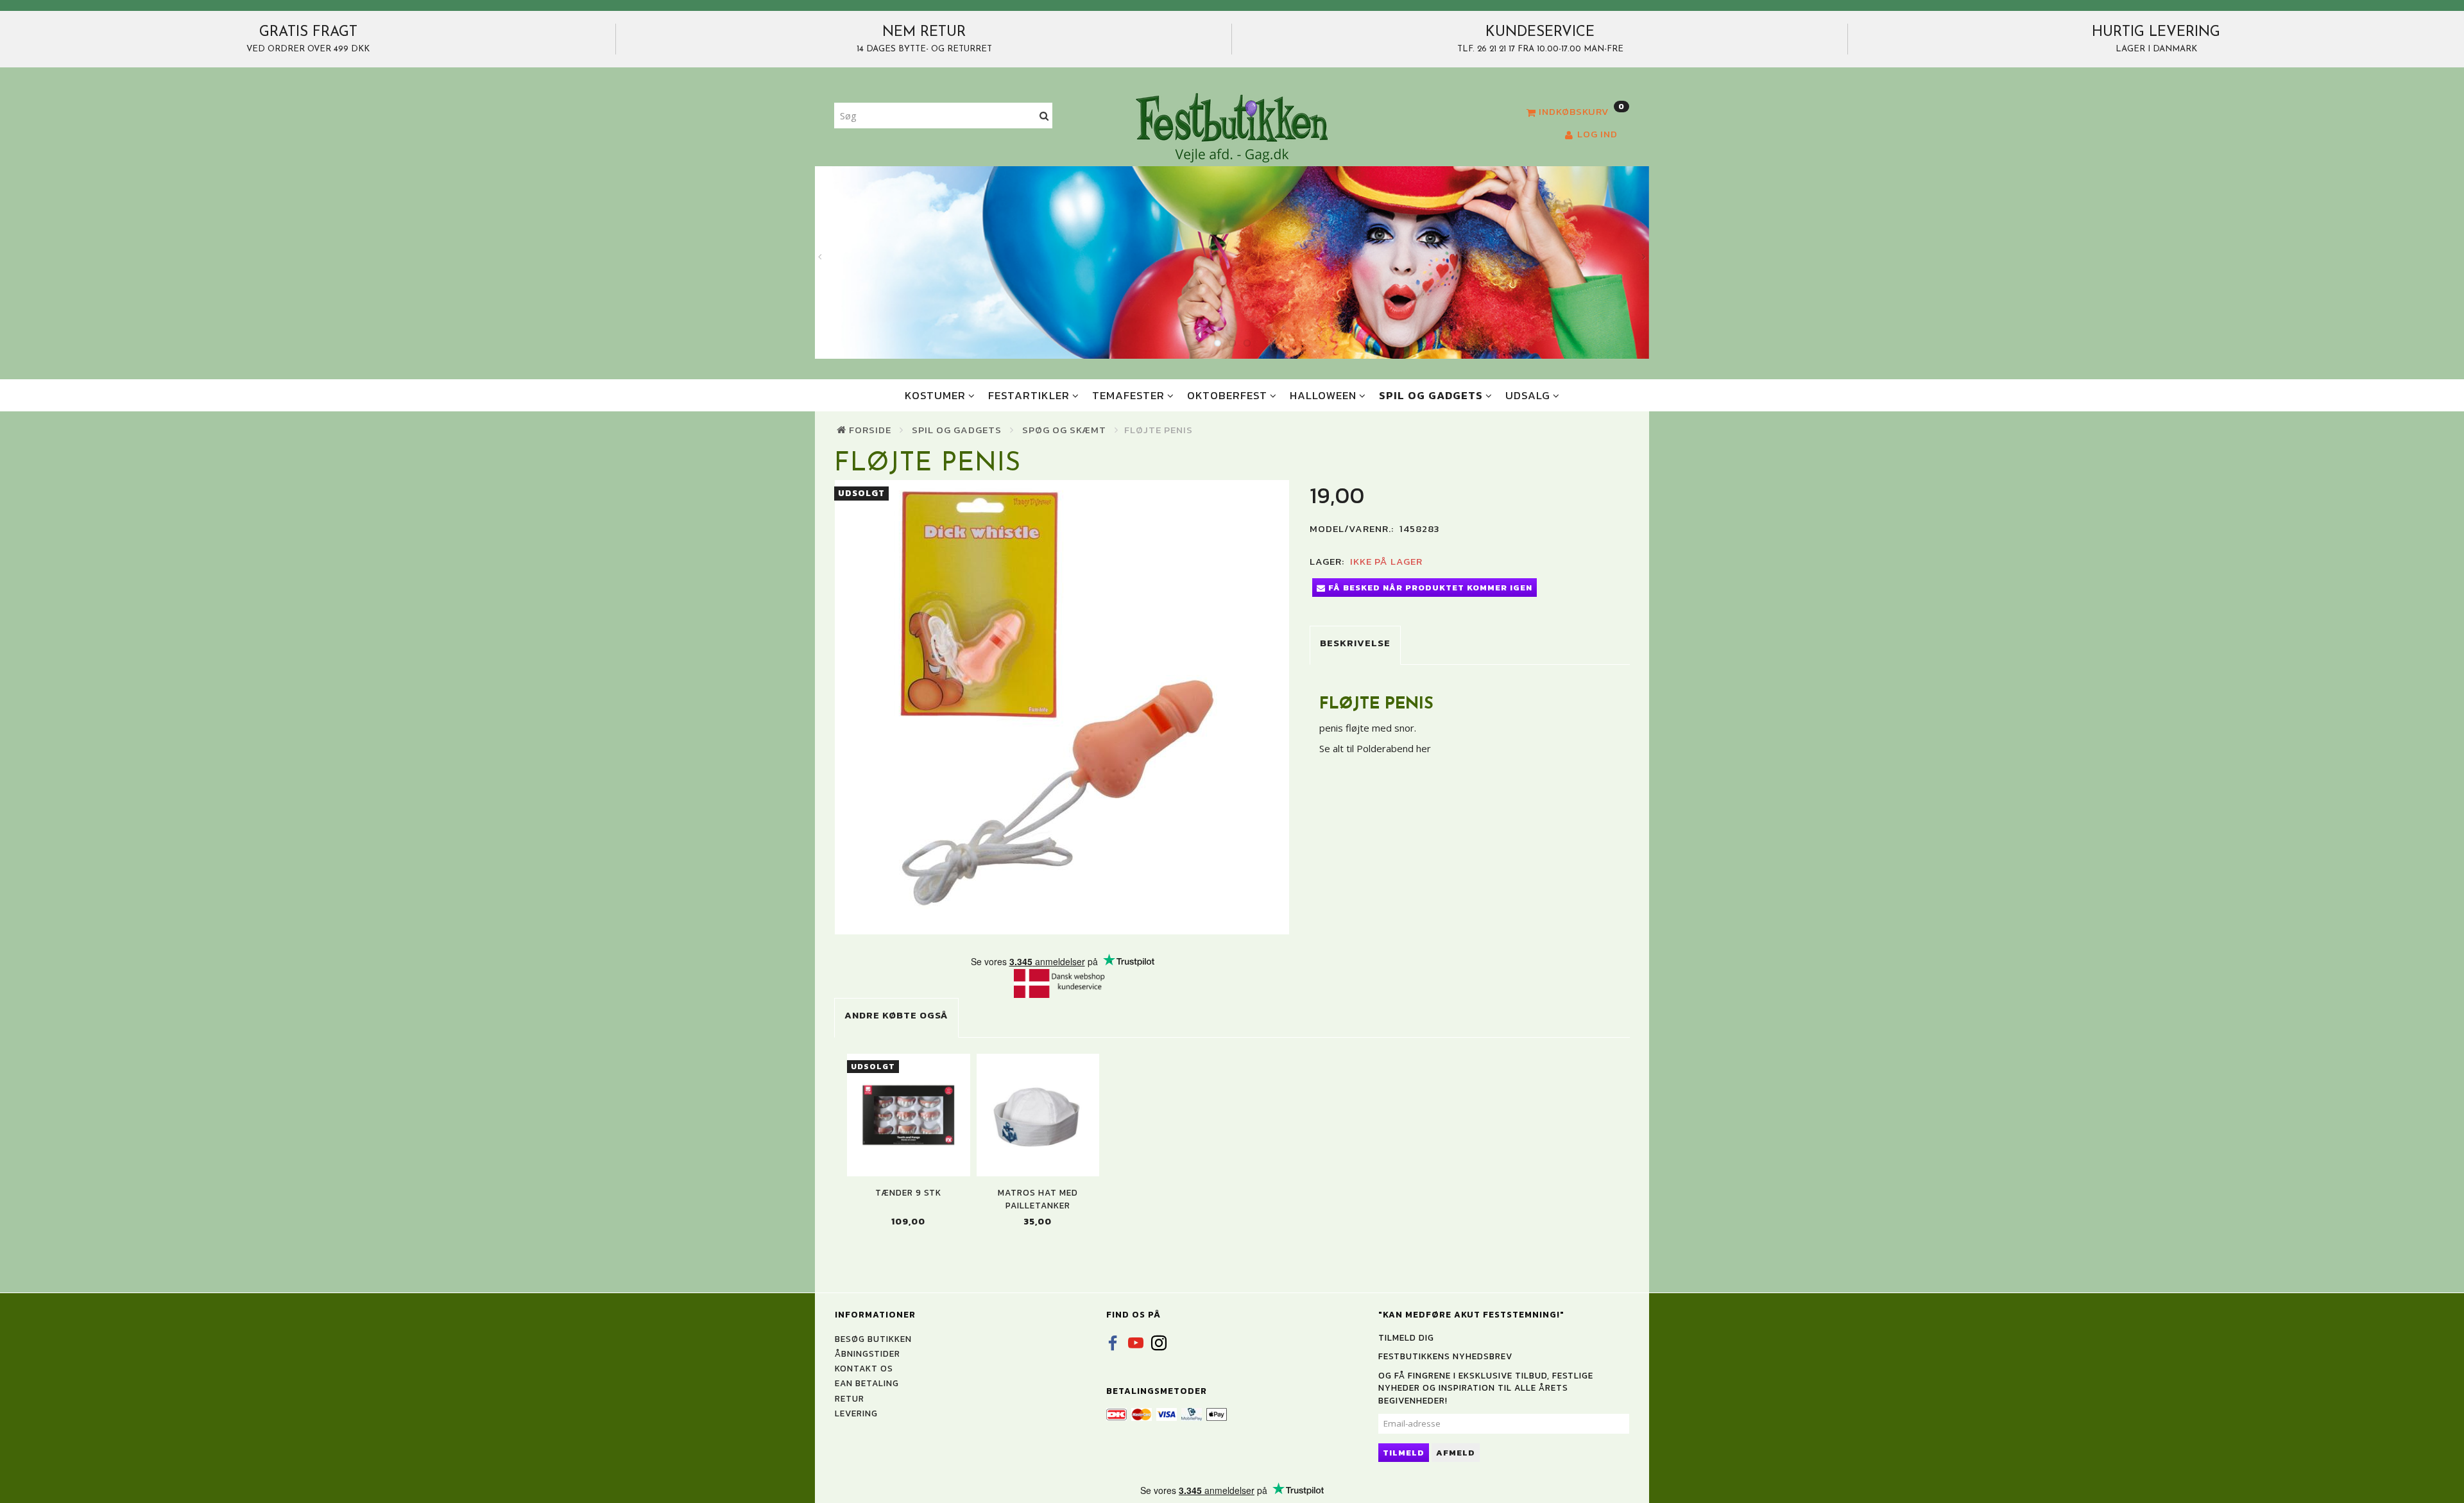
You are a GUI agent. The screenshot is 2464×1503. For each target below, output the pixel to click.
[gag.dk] (1232, 127)
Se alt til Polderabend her (1375, 748)
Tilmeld (1404, 1453)
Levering (856, 1413)
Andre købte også (896, 1015)
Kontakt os (864, 1368)
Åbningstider (868, 1353)
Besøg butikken (873, 1339)
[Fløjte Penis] (1062, 707)
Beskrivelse (1355, 643)
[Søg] (1044, 116)
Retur (850, 1398)
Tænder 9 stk (908, 1193)
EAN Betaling (867, 1383)
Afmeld (1456, 1453)
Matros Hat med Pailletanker (1038, 1199)
